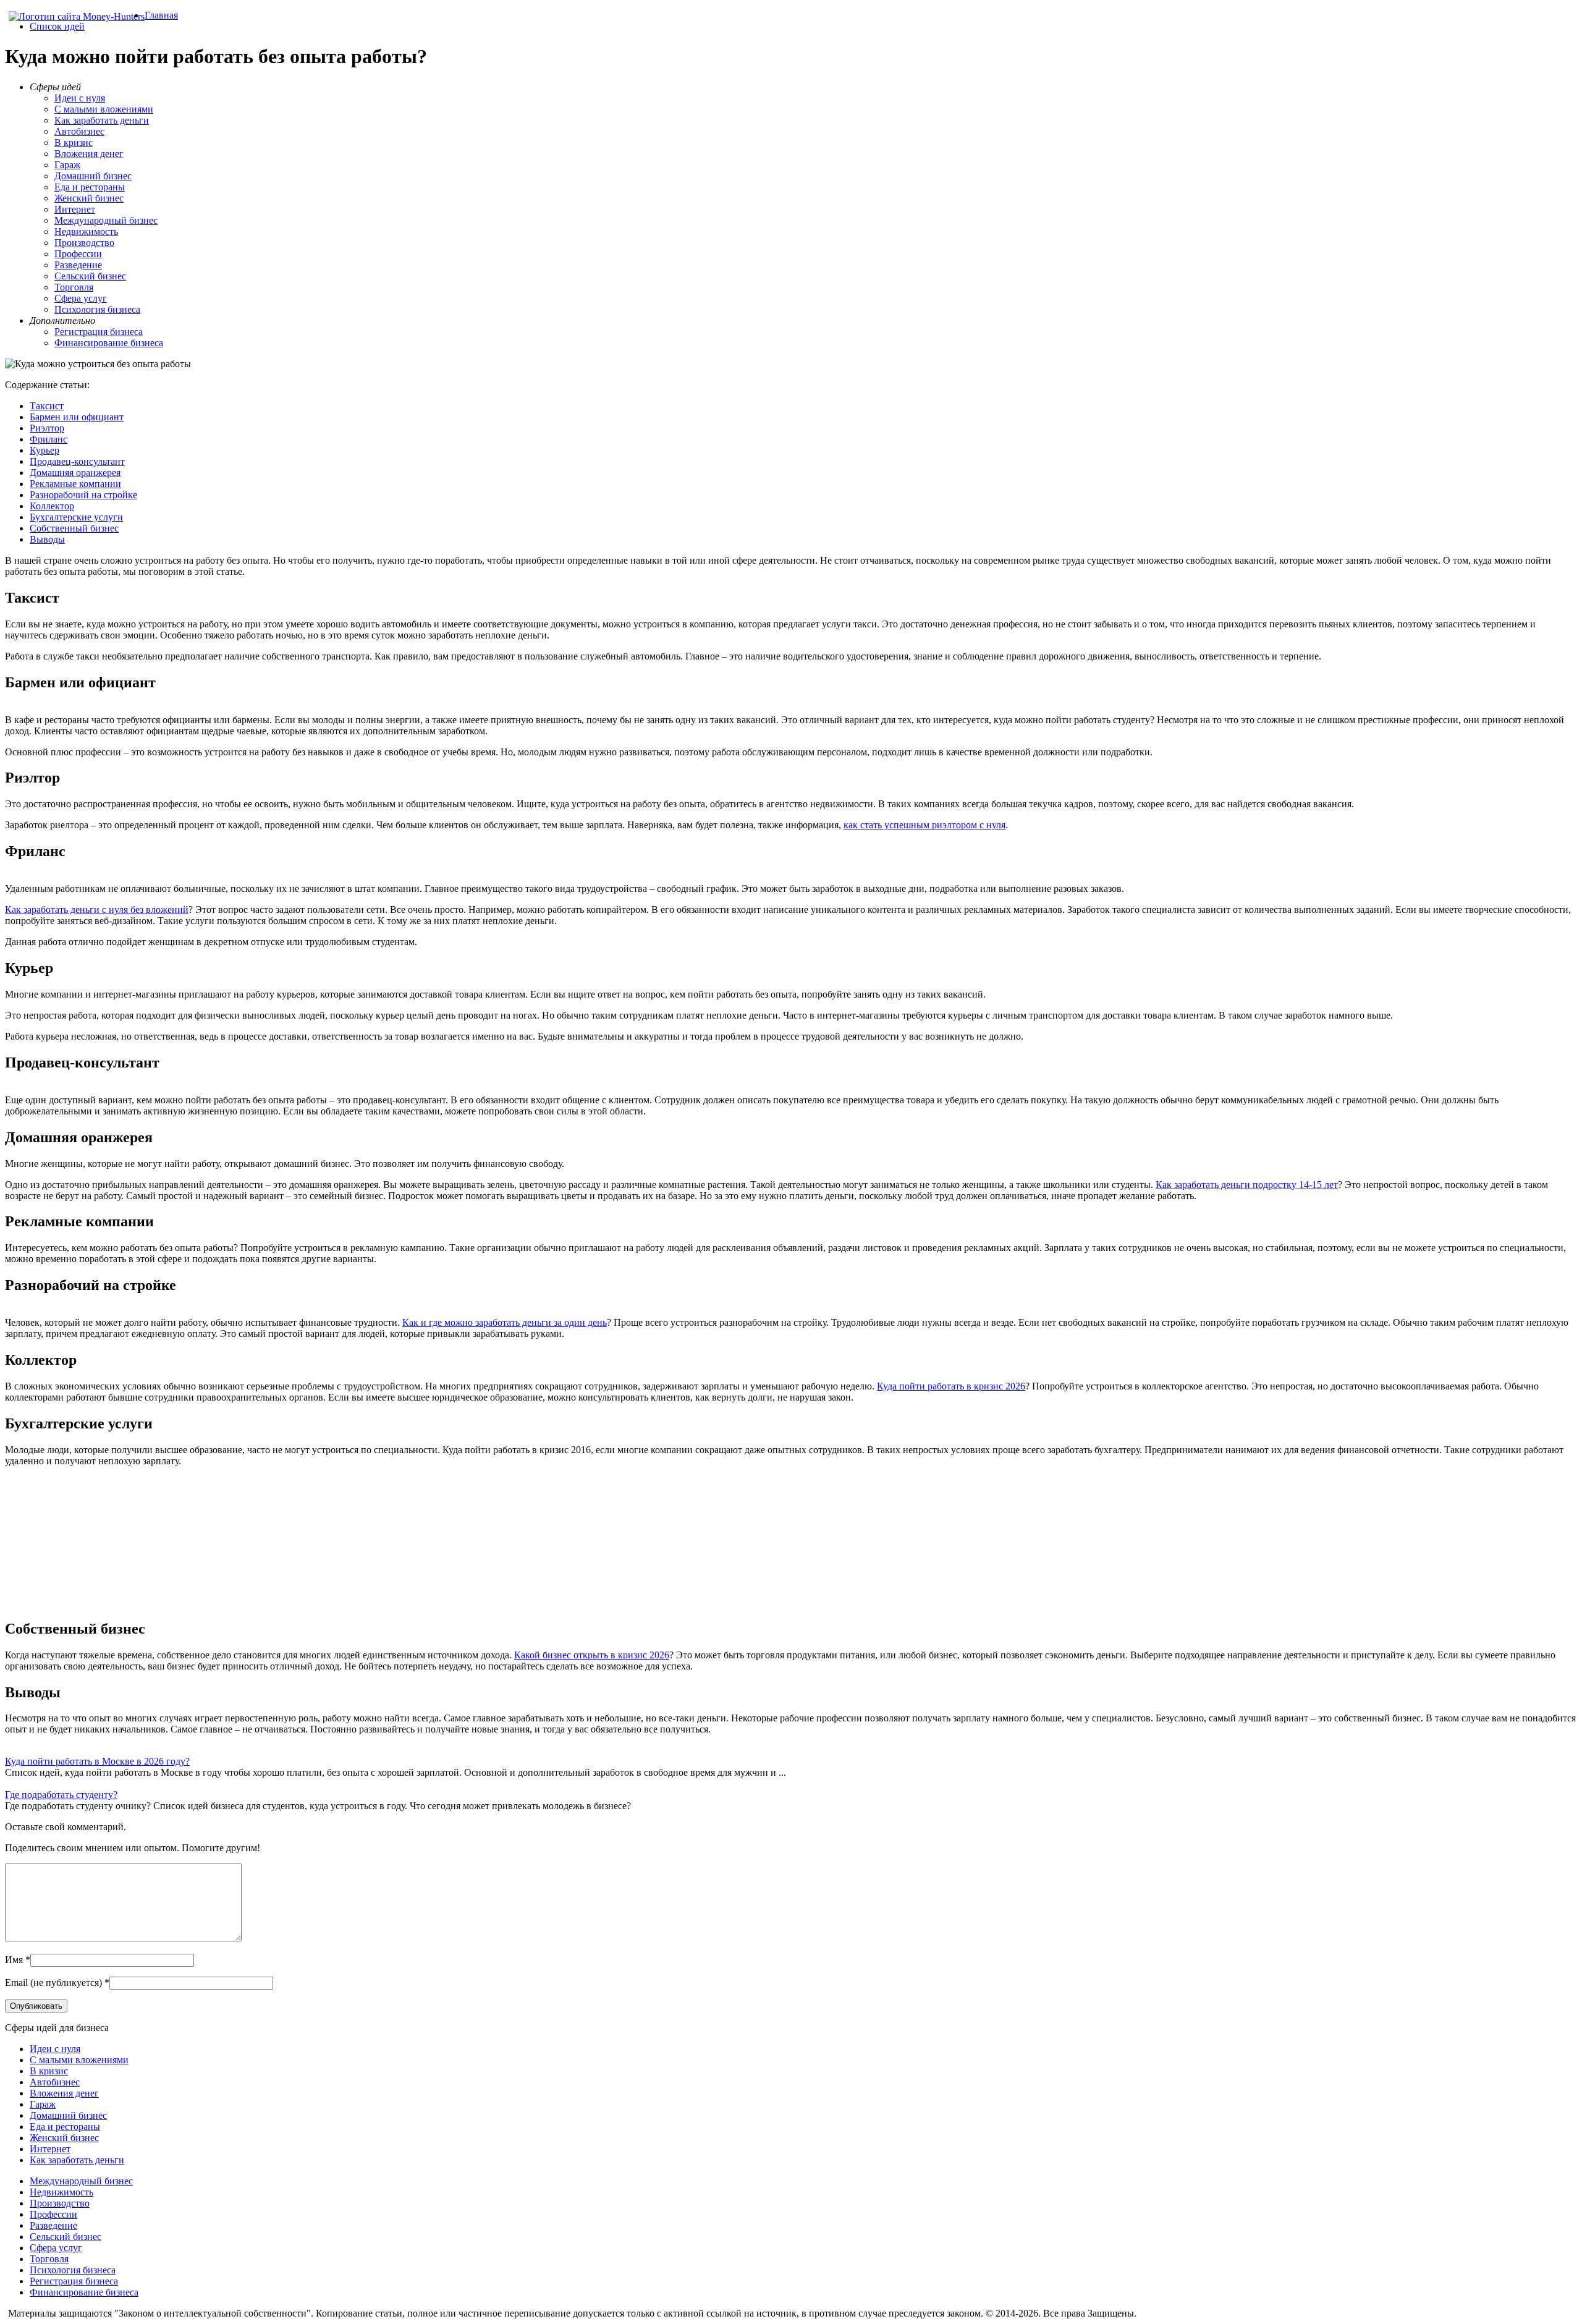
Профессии (78, 254)
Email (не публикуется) (53, 1983)
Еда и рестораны (90, 187)
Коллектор (52, 506)
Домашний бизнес (93, 176)
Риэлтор (47, 428)
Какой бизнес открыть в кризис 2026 (592, 1655)
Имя (14, 1960)
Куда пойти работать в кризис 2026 (951, 1386)
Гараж (67, 165)
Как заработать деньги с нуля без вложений (97, 910)
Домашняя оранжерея (75, 473)
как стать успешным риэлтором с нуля (924, 825)
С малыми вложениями (104, 109)
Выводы (47, 539)
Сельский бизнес (90, 276)
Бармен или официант (77, 417)
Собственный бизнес (74, 528)
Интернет (75, 209)
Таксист (47, 406)
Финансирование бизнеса (109, 343)
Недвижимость (86, 231)
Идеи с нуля (80, 98)
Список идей (57, 26)
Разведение (78, 265)
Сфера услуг (81, 298)
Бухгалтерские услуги (76, 517)
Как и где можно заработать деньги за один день (505, 1322)
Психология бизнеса (97, 309)
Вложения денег (89, 154)
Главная (161, 15)
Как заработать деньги (102, 120)
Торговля (74, 287)
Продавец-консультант (77, 461)
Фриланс (49, 439)
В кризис (74, 142)
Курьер (44, 450)
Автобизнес (79, 131)
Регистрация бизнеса (99, 332)
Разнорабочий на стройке (83, 495)
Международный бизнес (106, 220)
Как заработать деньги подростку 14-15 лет (1247, 1185)
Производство (84, 243)
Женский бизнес (89, 198)
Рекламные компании (75, 484)
